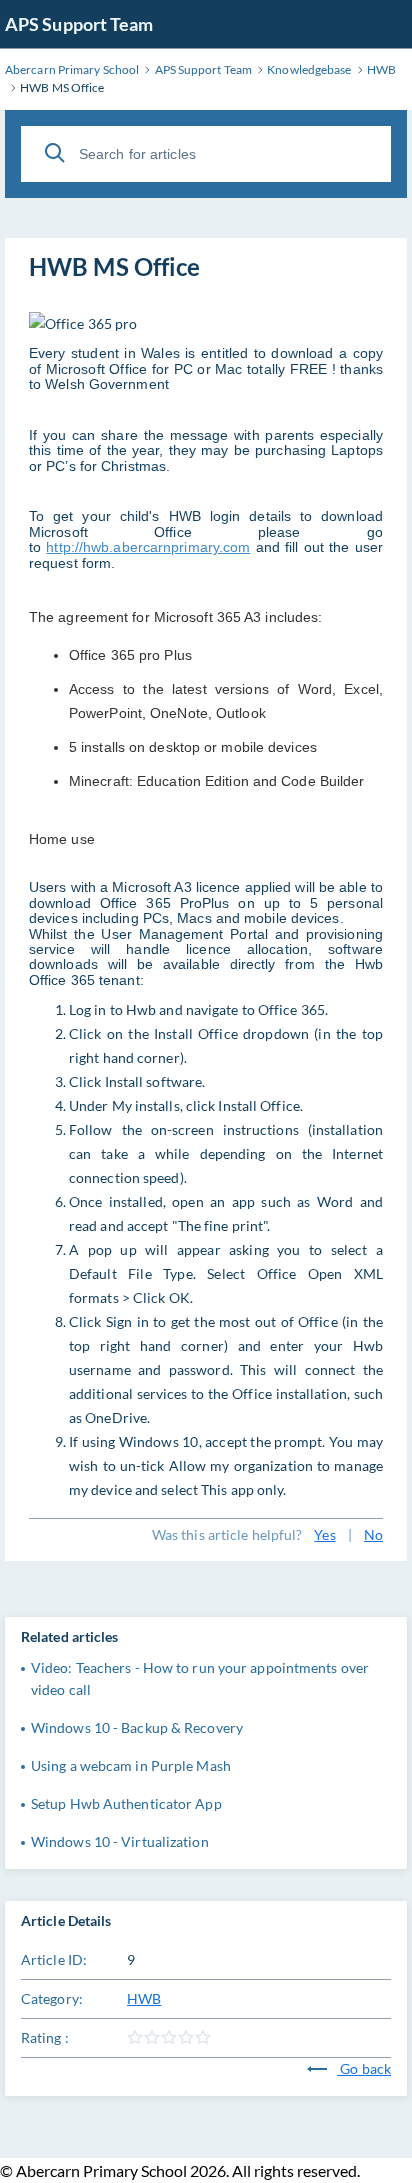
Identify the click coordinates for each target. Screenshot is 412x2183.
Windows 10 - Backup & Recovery (137, 1727)
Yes (324, 1534)
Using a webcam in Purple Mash (131, 1765)
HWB (144, 1998)
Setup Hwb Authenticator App (126, 1803)
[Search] (55, 153)
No (373, 1534)
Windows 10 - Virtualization (120, 1841)
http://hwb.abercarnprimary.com (148, 547)
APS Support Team (79, 24)
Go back (364, 2068)
